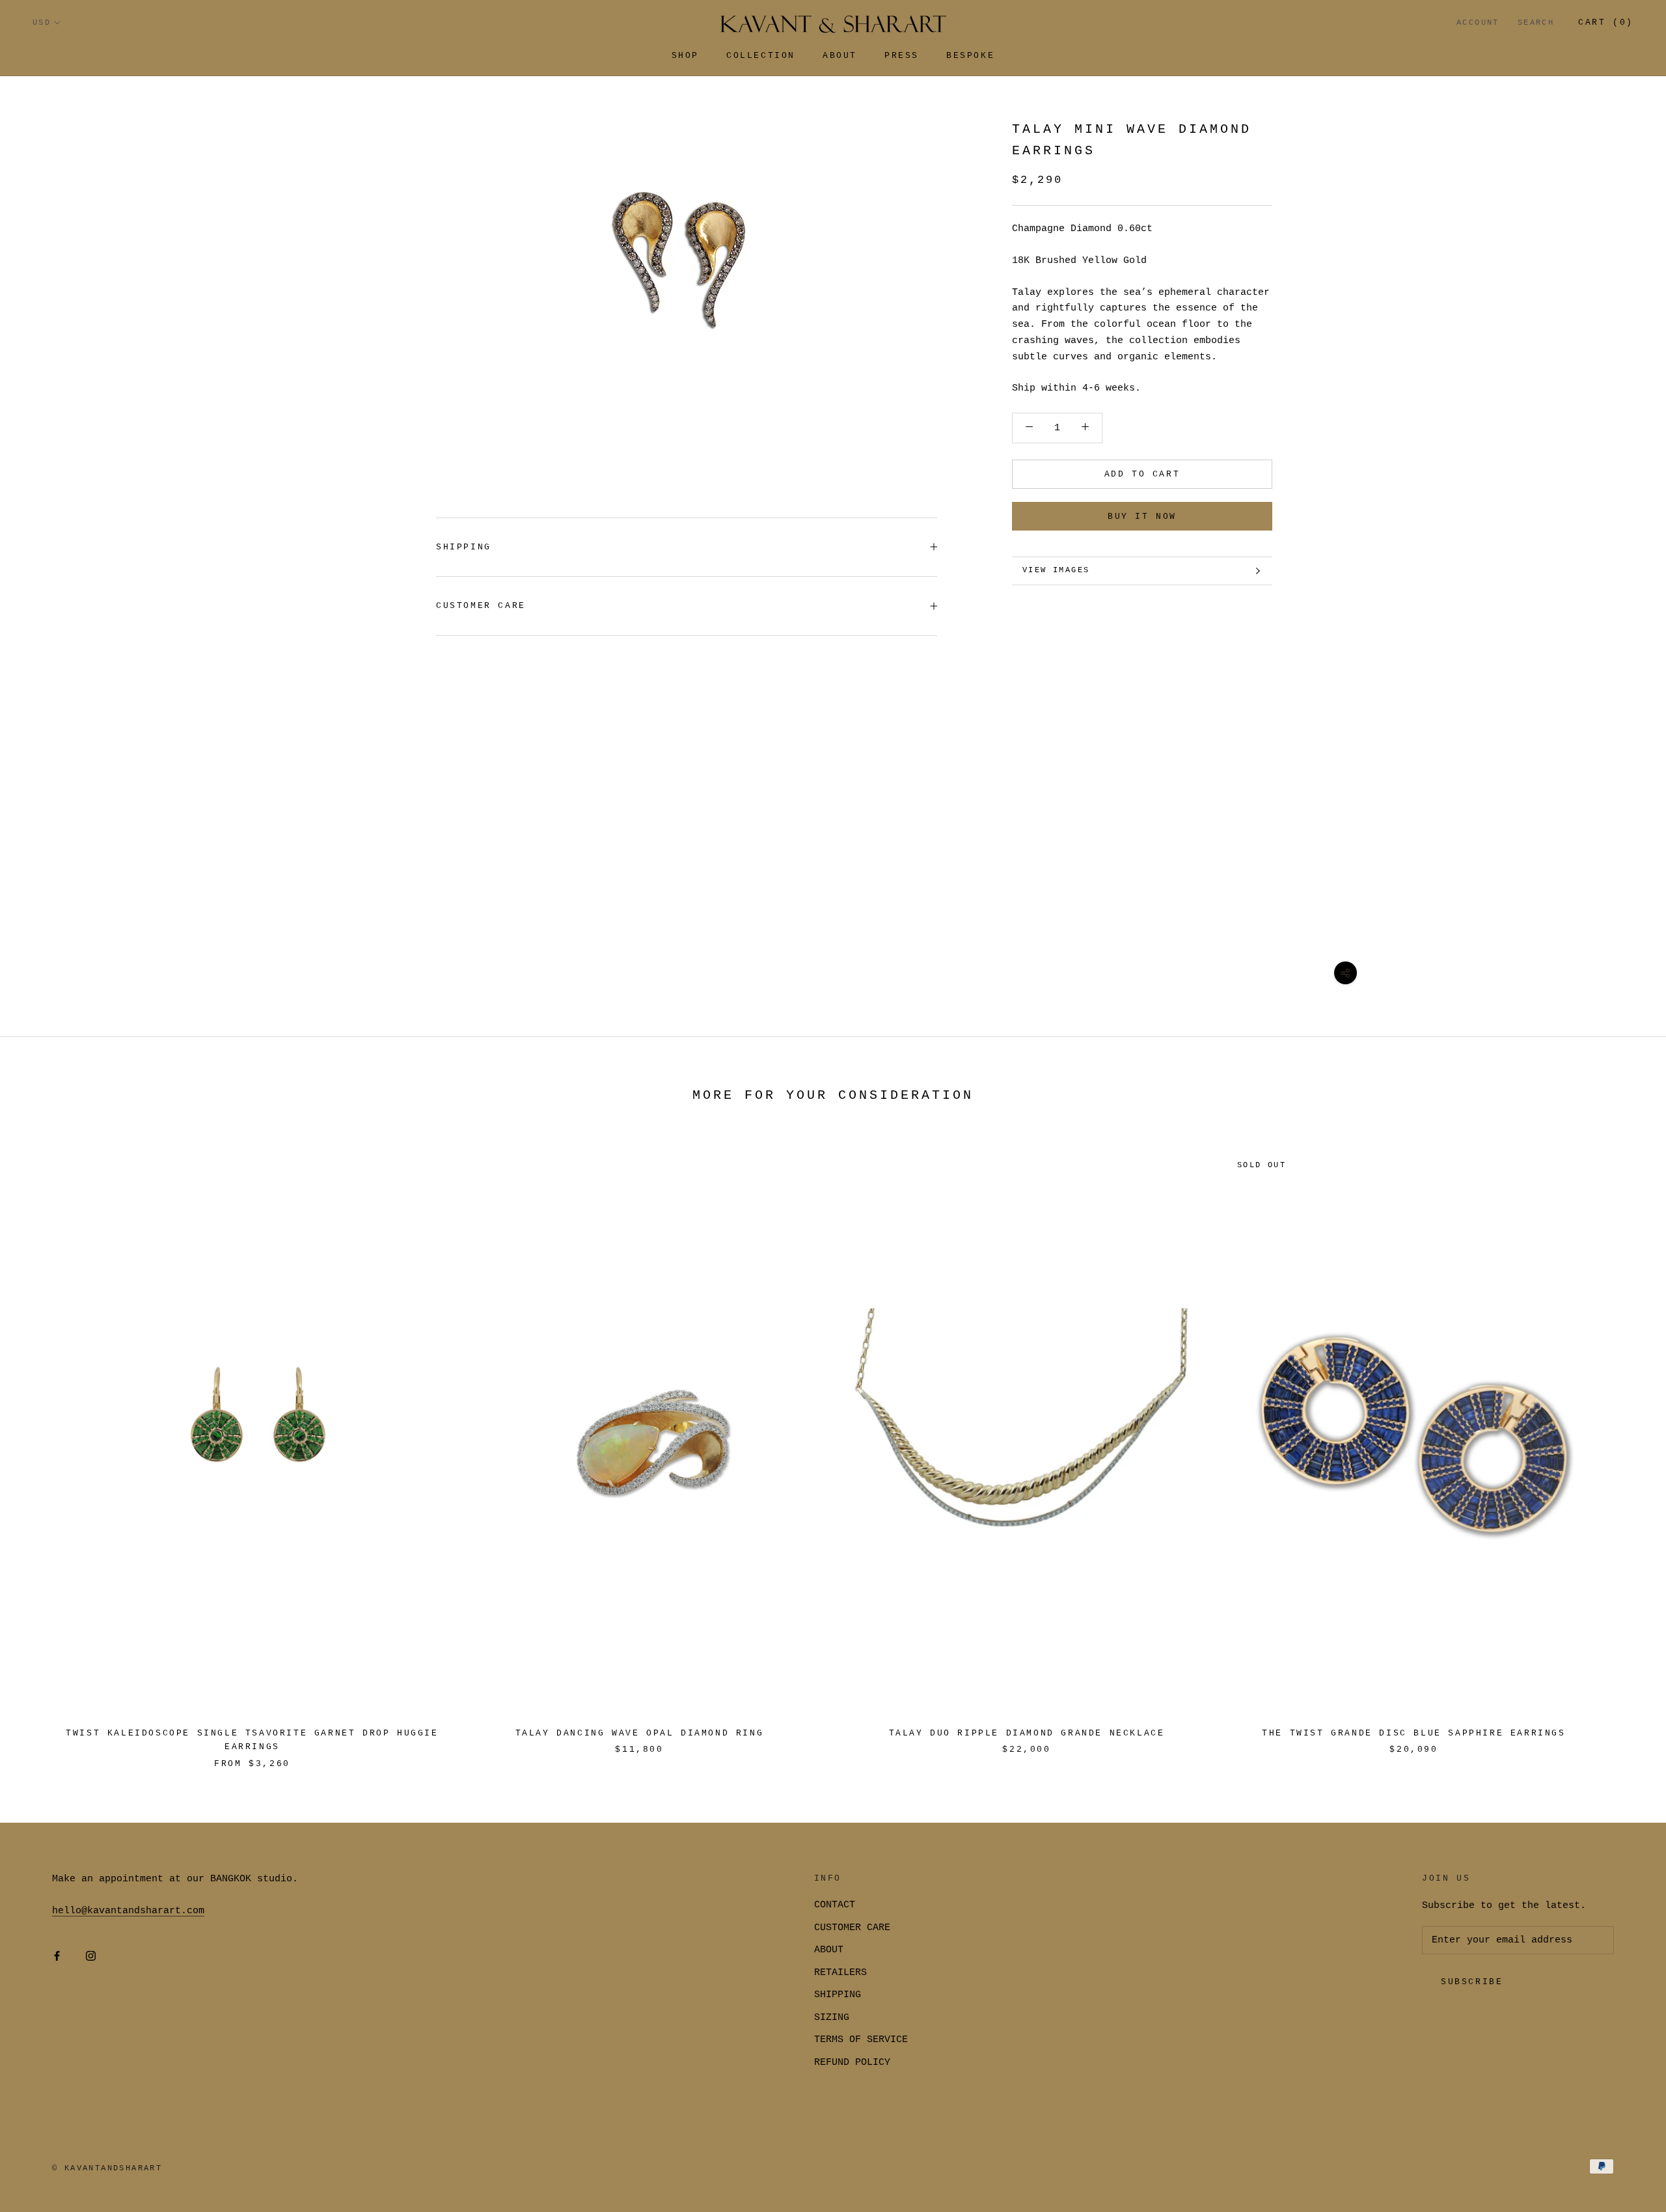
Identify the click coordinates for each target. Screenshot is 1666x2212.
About (840, 56)
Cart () (1606, 22)
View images (1056, 570)
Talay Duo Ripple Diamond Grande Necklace (1027, 1733)
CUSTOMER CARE (852, 1928)
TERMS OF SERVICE (861, 2040)
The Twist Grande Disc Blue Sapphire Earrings (1413, 1733)
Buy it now (1142, 517)
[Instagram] (91, 1956)
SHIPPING (464, 547)
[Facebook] (57, 1956)
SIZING (832, 2018)
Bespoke (970, 56)
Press (902, 56)
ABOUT (829, 1950)
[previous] (41, 1447)
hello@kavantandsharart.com (128, 1911)
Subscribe (1472, 1982)
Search (1536, 23)
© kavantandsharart (107, 2168)
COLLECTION (761, 56)
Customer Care (481, 606)
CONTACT (835, 1905)
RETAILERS (840, 1973)
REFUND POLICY (852, 2063)
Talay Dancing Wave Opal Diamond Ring (640, 1733)
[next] (1625, 1447)
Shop (685, 56)
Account (1478, 23)
